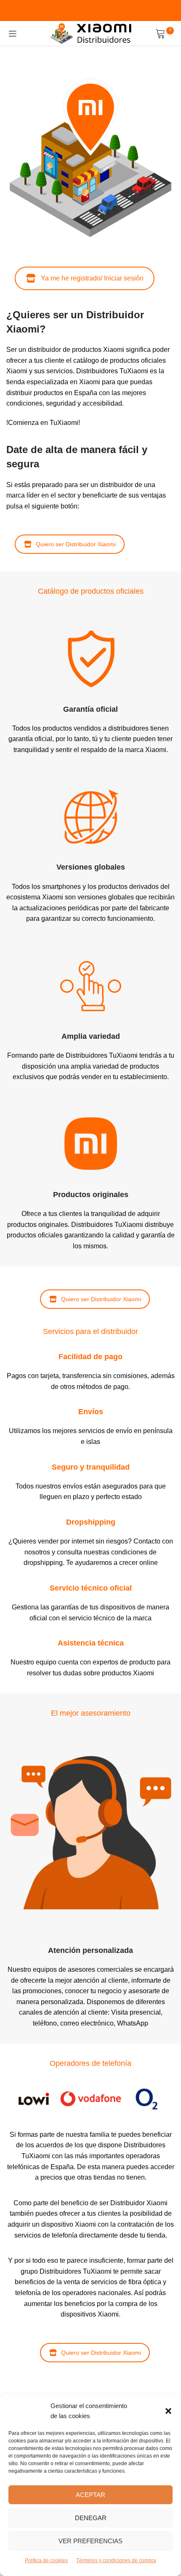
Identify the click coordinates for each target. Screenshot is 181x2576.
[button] (168, 2411)
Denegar (91, 2518)
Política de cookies (46, 2560)
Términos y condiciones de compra (116, 2560)
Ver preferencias (90, 2541)
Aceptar (90, 2495)
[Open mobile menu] (13, 34)
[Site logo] (90, 33)
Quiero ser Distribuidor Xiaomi (76, 544)
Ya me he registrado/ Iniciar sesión (92, 278)
